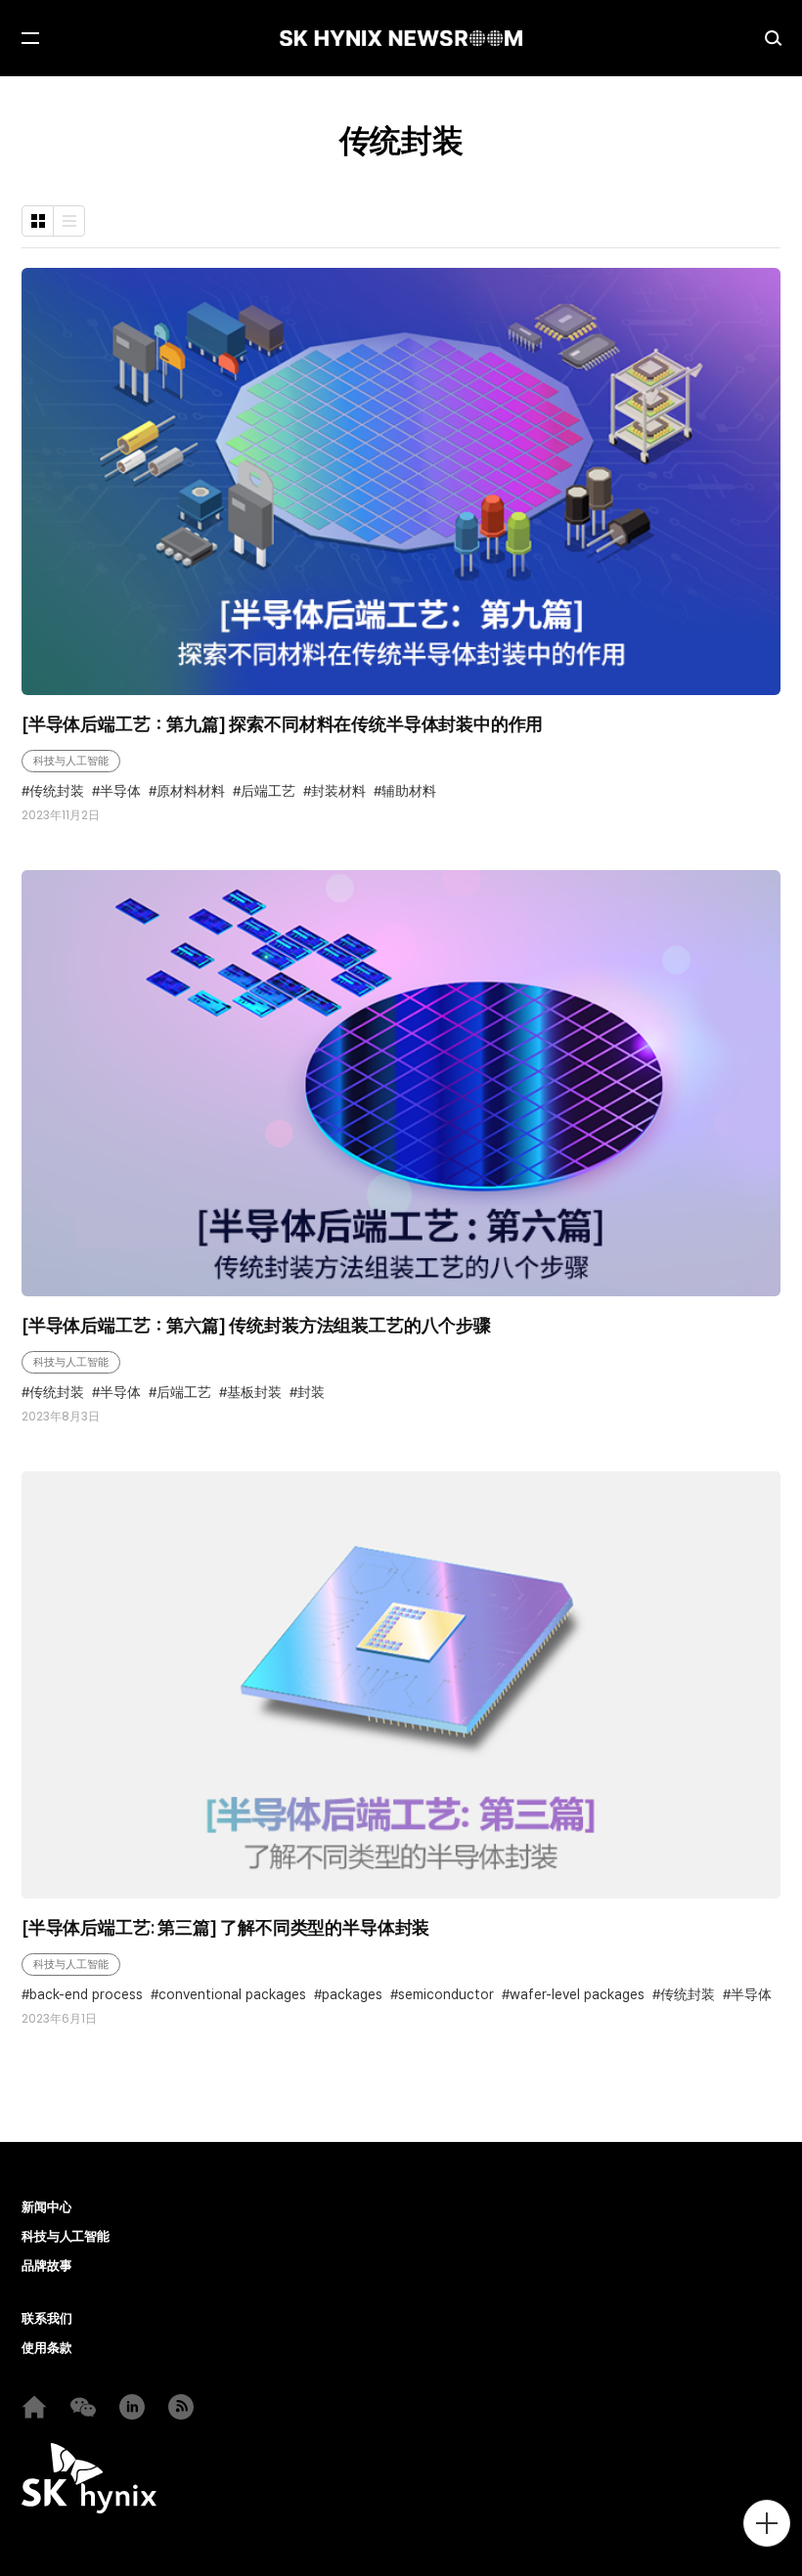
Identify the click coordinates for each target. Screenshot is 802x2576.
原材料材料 (191, 791)
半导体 (120, 791)
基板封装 (254, 1393)
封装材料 (338, 791)
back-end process (86, 1994)
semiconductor (446, 1994)
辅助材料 (409, 791)
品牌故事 (46, 2266)
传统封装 (57, 791)
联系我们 (46, 2319)
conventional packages (232, 1994)
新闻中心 (46, 2207)
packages (352, 1994)
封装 (311, 1393)
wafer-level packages (577, 1994)
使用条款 (46, 2348)
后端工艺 (268, 791)
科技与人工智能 (71, 761)
